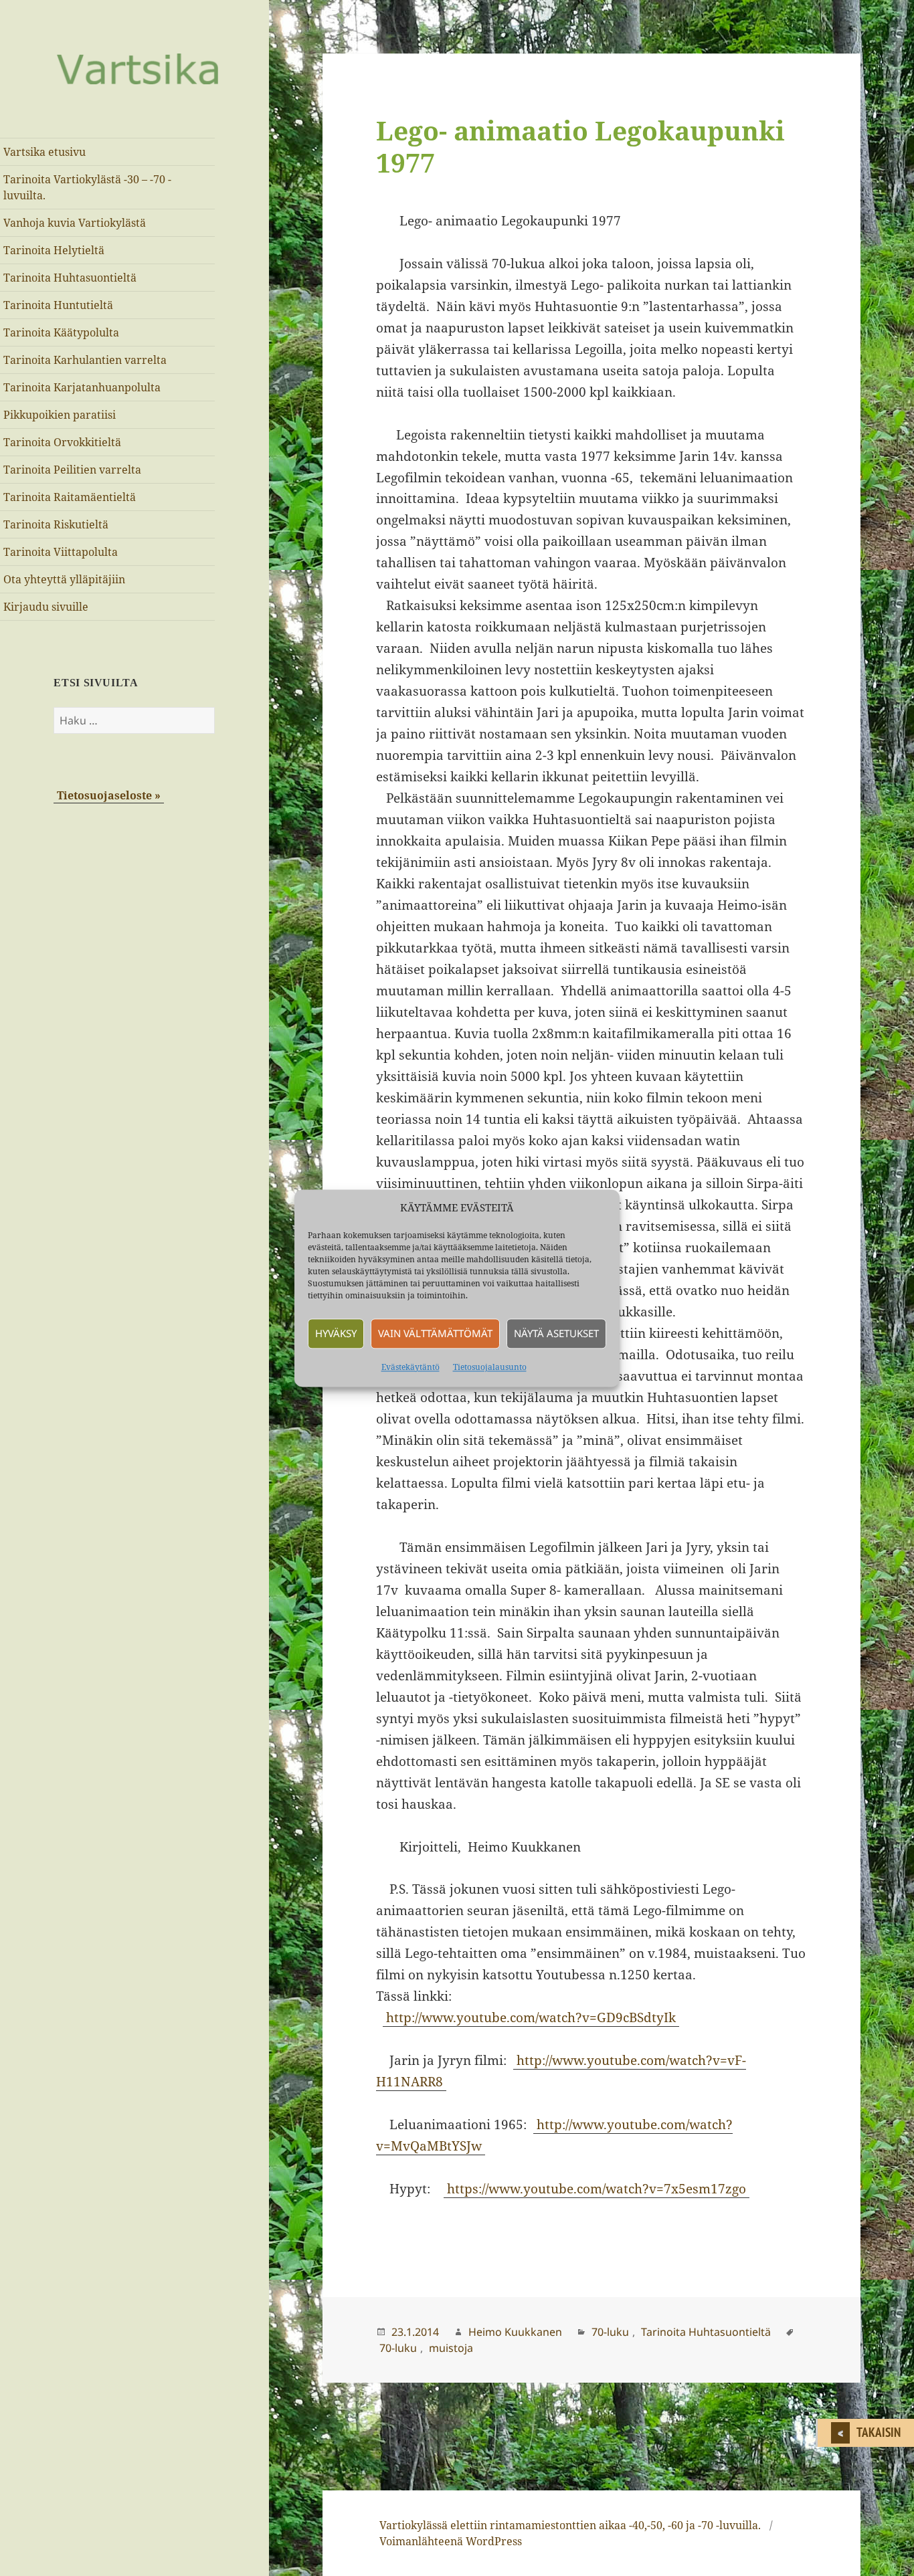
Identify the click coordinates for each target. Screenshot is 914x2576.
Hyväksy (336, 1334)
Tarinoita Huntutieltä (58, 305)
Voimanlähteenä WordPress (451, 2541)
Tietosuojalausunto (490, 1367)
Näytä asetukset (556, 1334)
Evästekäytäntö (410, 1367)
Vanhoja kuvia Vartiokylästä (75, 223)
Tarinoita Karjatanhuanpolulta (82, 387)
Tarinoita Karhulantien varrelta (85, 360)
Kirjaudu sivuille (46, 607)
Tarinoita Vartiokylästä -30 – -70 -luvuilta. (87, 187)
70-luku (610, 2332)
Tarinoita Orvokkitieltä (62, 442)
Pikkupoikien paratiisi (60, 415)
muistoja (451, 2348)
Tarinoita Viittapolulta (61, 552)
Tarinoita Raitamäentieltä (70, 497)
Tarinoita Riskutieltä (56, 524)
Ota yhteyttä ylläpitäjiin (64, 579)
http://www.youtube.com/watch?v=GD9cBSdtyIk (531, 2017)
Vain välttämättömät (435, 1334)
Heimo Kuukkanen (515, 2332)
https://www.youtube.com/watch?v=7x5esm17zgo (597, 2189)
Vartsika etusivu (44, 152)
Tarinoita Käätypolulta (61, 332)
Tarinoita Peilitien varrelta (72, 470)
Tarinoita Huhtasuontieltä (70, 278)
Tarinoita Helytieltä (54, 250)
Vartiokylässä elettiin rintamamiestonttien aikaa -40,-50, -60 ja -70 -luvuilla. (570, 2525)
